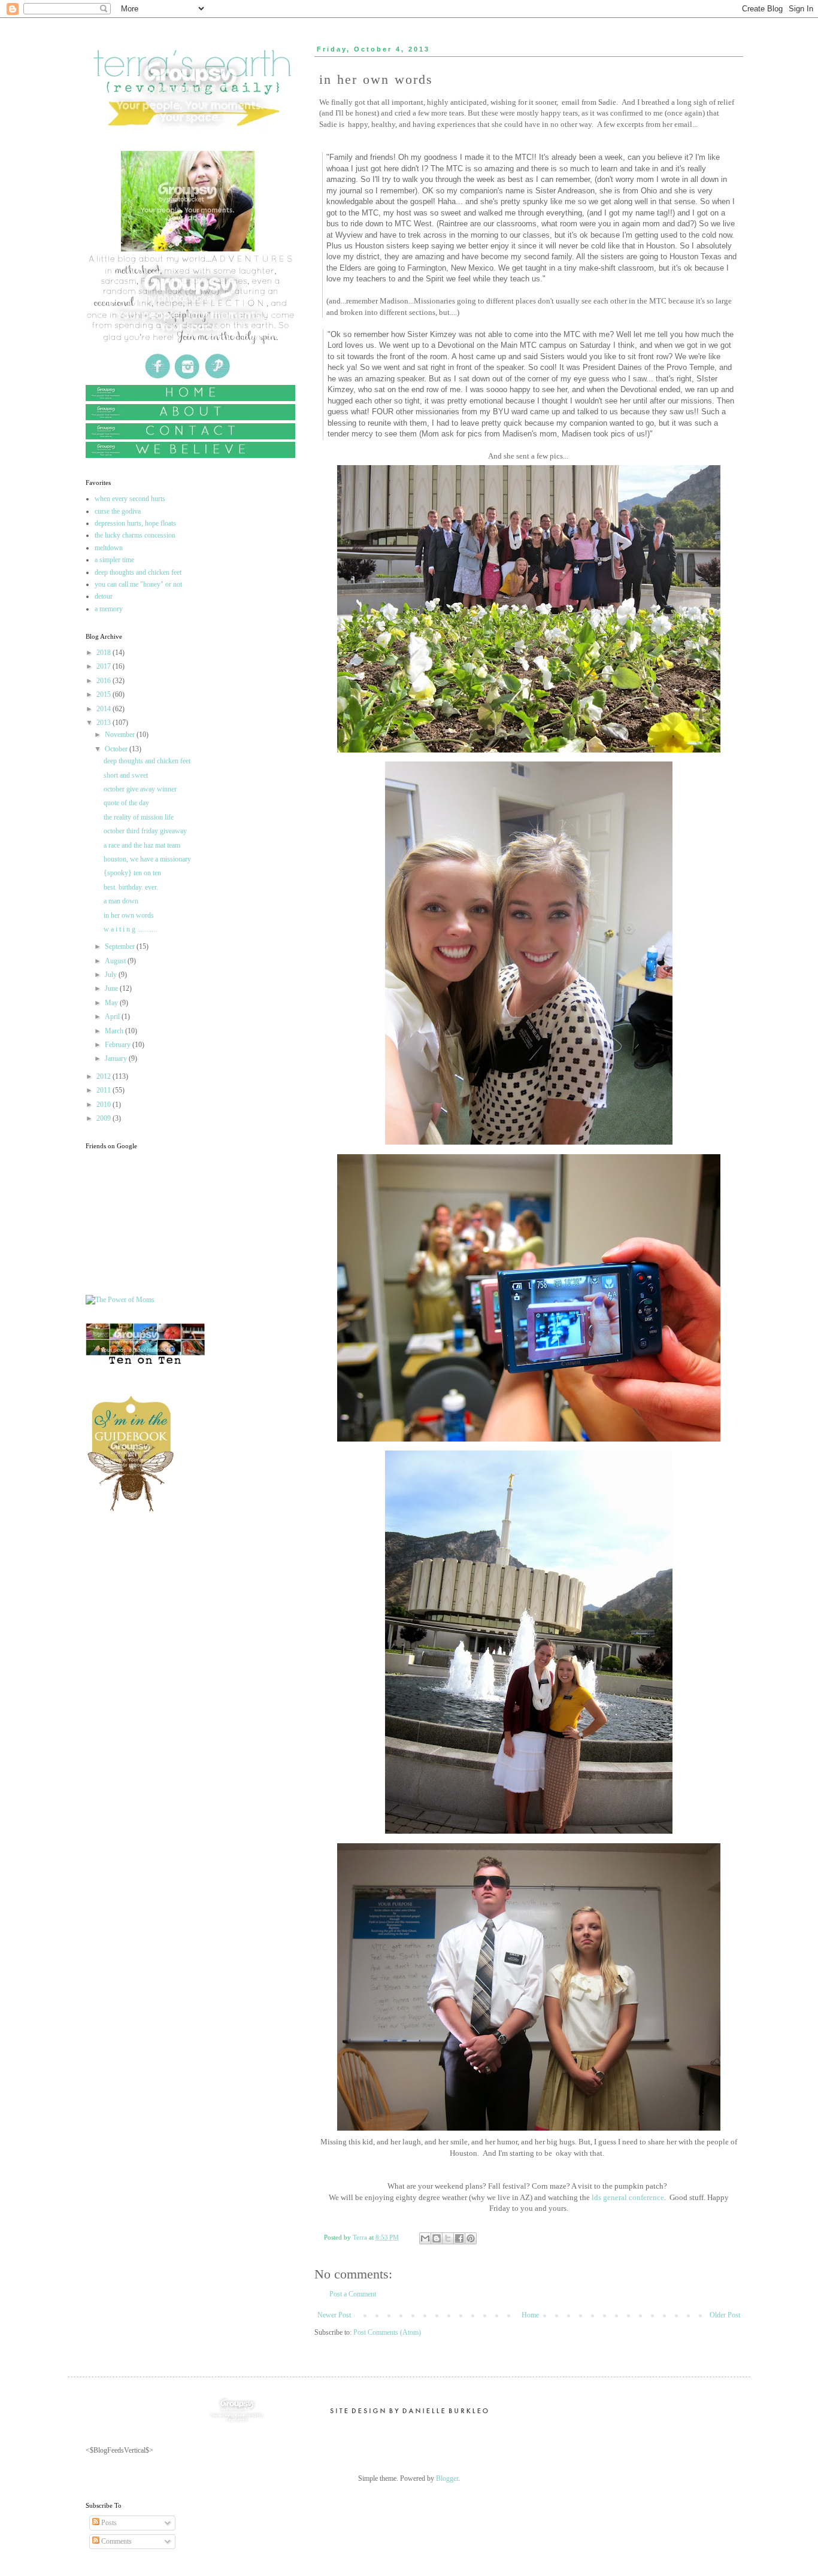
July (112, 975)
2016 (104, 681)
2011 (104, 1090)
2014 (104, 709)
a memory (109, 609)
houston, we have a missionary (147, 859)
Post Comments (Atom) (387, 2332)
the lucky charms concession (135, 535)
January (117, 1058)
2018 (104, 653)
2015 (104, 694)
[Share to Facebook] (459, 2238)
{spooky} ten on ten (132, 873)
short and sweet (126, 775)
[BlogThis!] (437, 2238)
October (117, 749)
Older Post (725, 2315)
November (121, 735)
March (115, 1031)
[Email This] (425, 2238)
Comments (116, 2541)
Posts (108, 2523)
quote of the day (126, 803)
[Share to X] (448, 2238)
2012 (104, 1076)
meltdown (109, 548)
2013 (104, 723)
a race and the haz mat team (142, 845)
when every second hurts (130, 499)
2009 (104, 1118)
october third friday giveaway (145, 831)
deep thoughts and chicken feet (138, 572)
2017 (104, 666)
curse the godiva (118, 511)
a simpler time (114, 560)
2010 (104, 1105)
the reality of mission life (139, 817)
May (112, 1003)
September (121, 946)
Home (530, 2315)
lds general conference (627, 2197)
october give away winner (140, 789)
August (116, 961)
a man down (121, 901)
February (119, 1045)
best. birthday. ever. (131, 887)
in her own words (129, 915)
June (112, 988)
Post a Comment (353, 2294)
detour (104, 596)
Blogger (447, 2478)
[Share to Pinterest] (471, 2238)
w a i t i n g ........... (130, 929)
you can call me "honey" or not (138, 584)
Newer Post (334, 2315)
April (113, 1017)
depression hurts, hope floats (135, 523)
